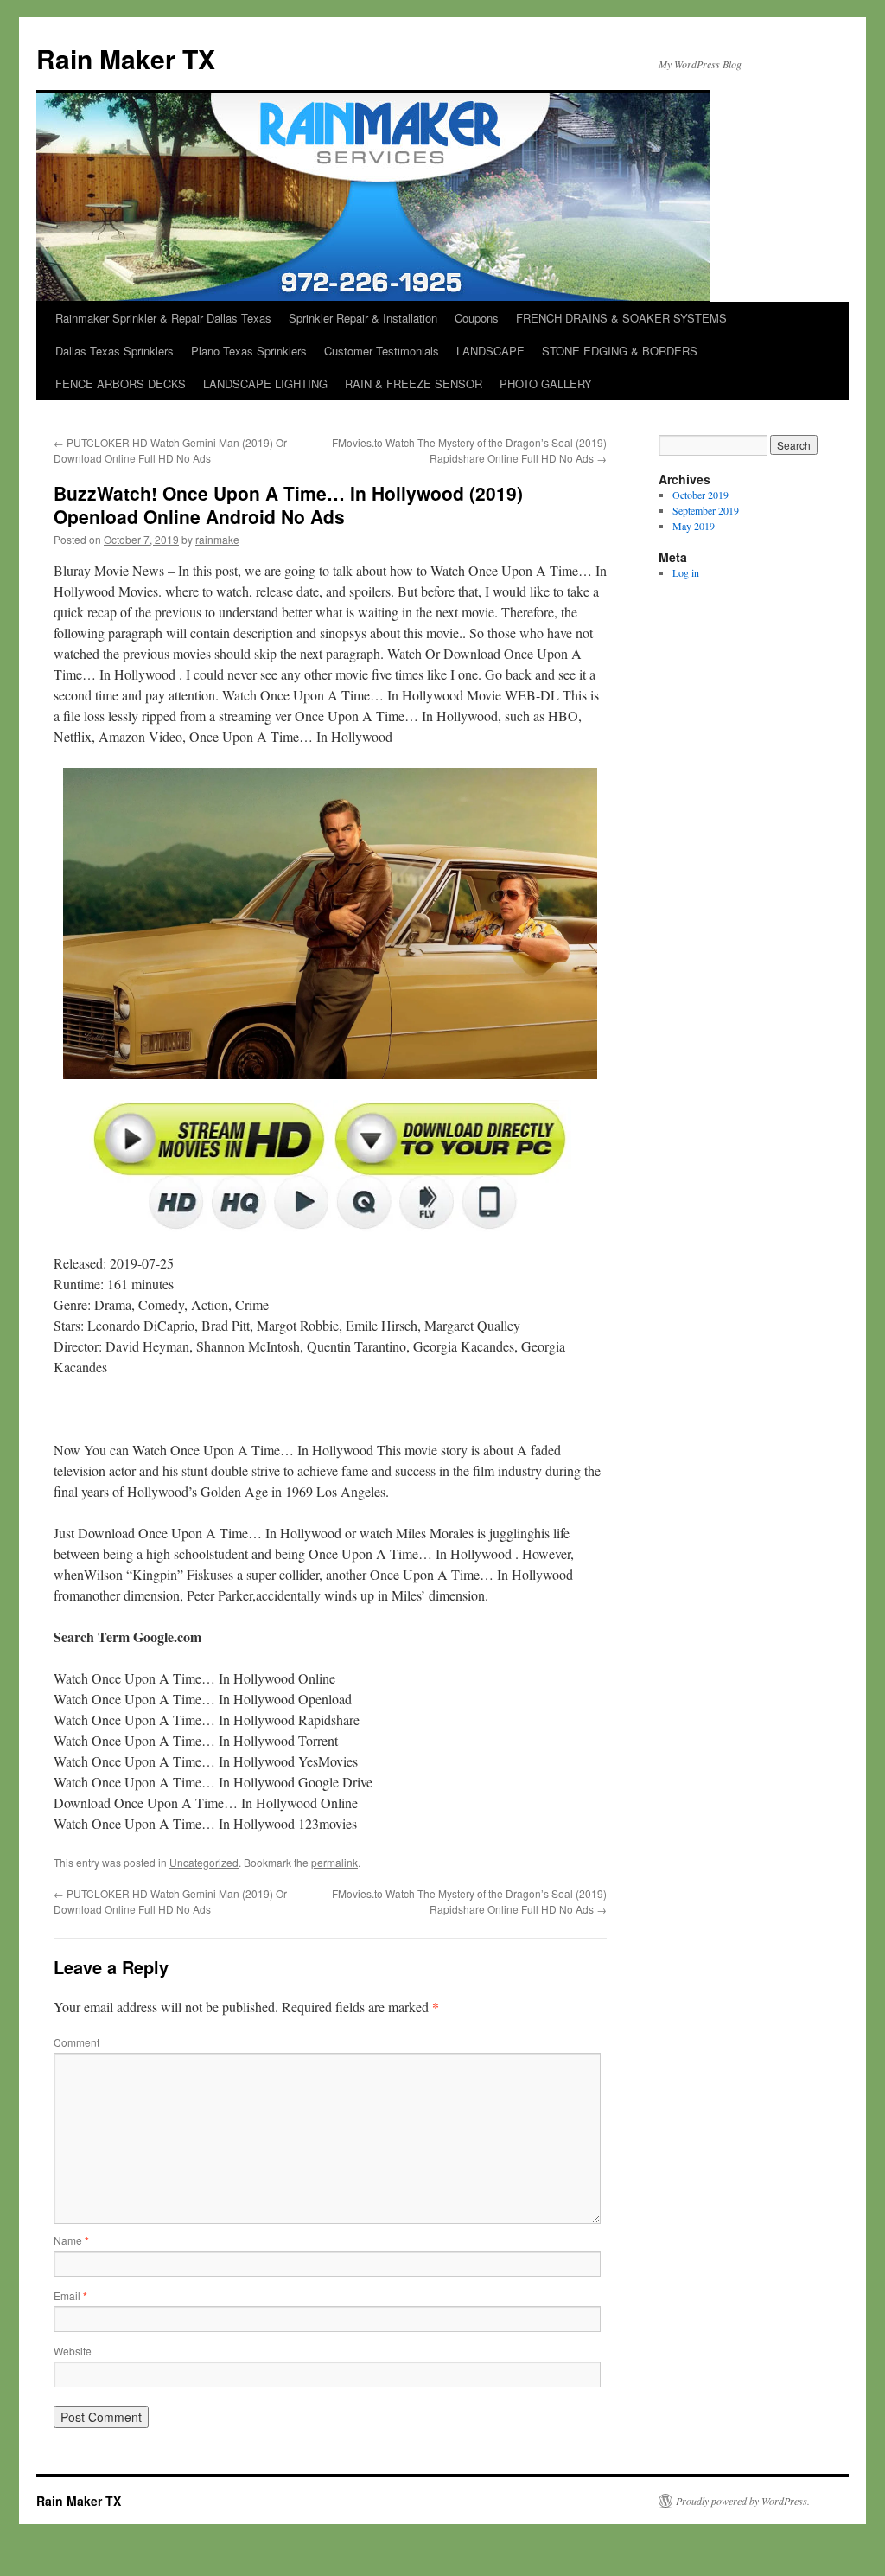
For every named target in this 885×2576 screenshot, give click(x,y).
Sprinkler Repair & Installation (363, 318)
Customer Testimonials (382, 351)
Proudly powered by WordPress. (743, 2501)
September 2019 (706, 510)
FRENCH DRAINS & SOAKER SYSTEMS (621, 318)
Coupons (477, 318)
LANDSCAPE (490, 351)
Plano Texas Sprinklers (249, 351)
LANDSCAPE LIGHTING (265, 384)
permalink (334, 1862)
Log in (686, 572)
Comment (76, 2042)
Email (70, 2295)
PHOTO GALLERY (546, 384)
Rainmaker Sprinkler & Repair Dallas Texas (163, 318)
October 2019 (700, 495)
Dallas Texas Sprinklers (115, 351)
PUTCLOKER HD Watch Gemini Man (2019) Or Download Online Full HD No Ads (170, 450)
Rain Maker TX (126, 58)
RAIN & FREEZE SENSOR (414, 384)
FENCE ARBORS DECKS (121, 384)
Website (73, 2351)
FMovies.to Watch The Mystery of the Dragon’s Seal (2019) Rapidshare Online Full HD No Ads (469, 450)
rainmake (217, 539)
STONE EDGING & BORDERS (620, 351)
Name (71, 2240)
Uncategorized (204, 1862)
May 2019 (694, 526)
